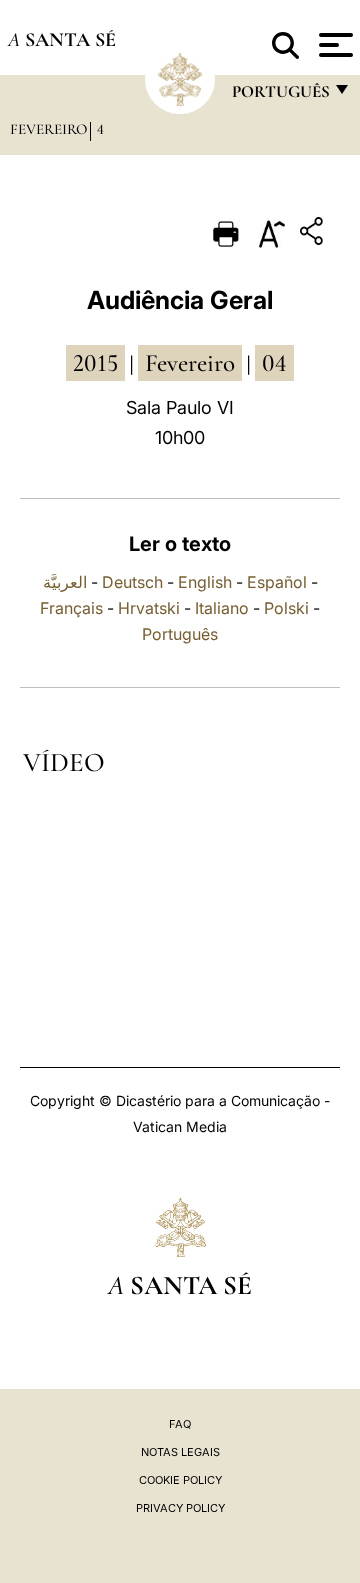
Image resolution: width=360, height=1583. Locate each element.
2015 (95, 363)
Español (277, 582)
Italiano (222, 608)
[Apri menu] (333, 45)
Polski (286, 608)
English (205, 582)
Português (180, 634)
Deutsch (132, 582)
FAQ (180, 1424)
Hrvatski (149, 608)
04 (274, 363)
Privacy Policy (180, 1508)
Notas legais (180, 1452)
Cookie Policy (180, 1480)
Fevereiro (48, 129)
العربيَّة (65, 582)
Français (71, 608)
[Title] (314, 234)
